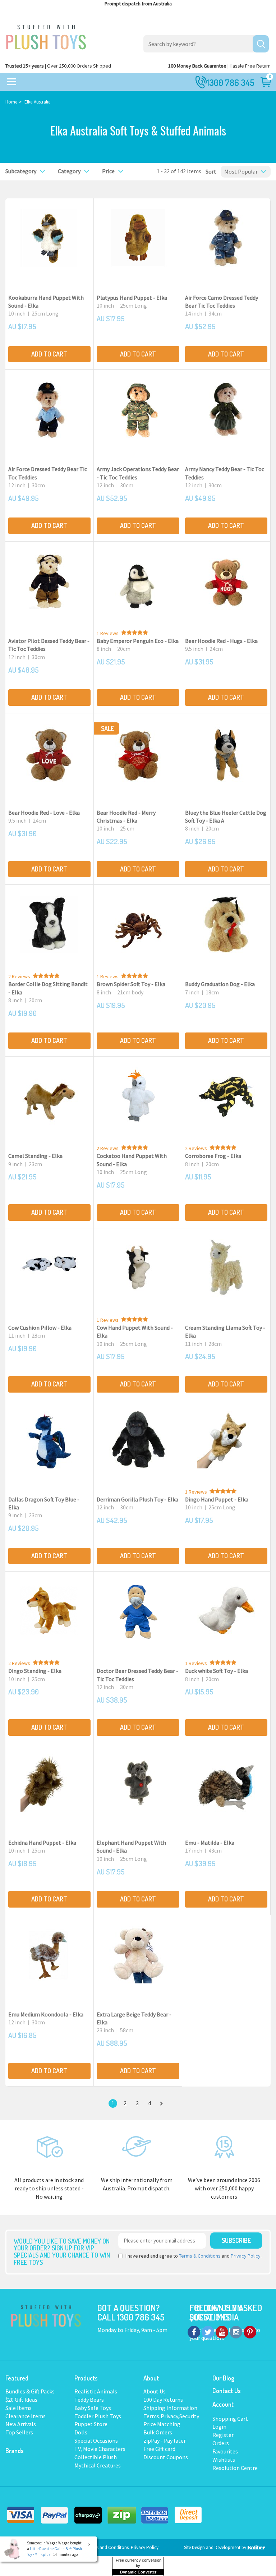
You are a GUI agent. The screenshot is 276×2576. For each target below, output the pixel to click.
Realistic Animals (96, 2391)
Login (219, 2426)
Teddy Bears (89, 2400)
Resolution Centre (235, 2468)
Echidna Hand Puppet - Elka (42, 1843)
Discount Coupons (166, 2457)
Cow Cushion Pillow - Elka (40, 1328)
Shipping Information (170, 2408)
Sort (209, 171)
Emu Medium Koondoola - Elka (46, 2014)
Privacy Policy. (145, 2547)
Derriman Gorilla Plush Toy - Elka (137, 1499)
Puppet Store (91, 2424)
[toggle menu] (12, 82)
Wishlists (224, 2460)
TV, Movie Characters (100, 2449)
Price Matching (162, 2424)
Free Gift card (159, 2449)
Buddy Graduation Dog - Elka (220, 984)
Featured (17, 2378)
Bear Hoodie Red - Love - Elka (44, 813)
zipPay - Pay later (165, 2441)
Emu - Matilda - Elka (210, 1843)
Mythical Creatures (98, 2465)
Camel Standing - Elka (35, 1156)
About (151, 2378)
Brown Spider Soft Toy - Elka (131, 984)
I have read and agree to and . (194, 2256)
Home (11, 102)
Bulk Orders (158, 2432)
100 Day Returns (163, 2400)
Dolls (81, 2432)
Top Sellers (19, 2432)
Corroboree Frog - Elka (213, 1156)
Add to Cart (49, 354)
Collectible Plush (96, 2457)
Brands (15, 2451)
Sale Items (19, 2408)
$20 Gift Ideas (21, 2400)
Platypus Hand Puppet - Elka (132, 298)
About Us (155, 2391)
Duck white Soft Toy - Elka (217, 1671)
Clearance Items (26, 2416)
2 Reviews (19, 976)
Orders (221, 2443)
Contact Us (227, 2391)
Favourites (225, 2451)
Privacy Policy (246, 2256)
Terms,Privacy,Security (171, 2416)
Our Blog (223, 2378)
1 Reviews (108, 633)
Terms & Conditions (200, 2256)
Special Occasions (96, 2441)
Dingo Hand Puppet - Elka (217, 1499)
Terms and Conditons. (109, 2547)
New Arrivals (21, 2424)
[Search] (261, 44)
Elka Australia (38, 102)
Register (223, 2435)
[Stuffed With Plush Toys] (46, 35)
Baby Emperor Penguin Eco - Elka (138, 641)
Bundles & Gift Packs (30, 2391)
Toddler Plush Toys (98, 2416)
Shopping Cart (230, 2419)
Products (86, 2378)
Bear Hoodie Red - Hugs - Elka (221, 641)
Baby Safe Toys (93, 2408)
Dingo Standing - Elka (35, 1671)
